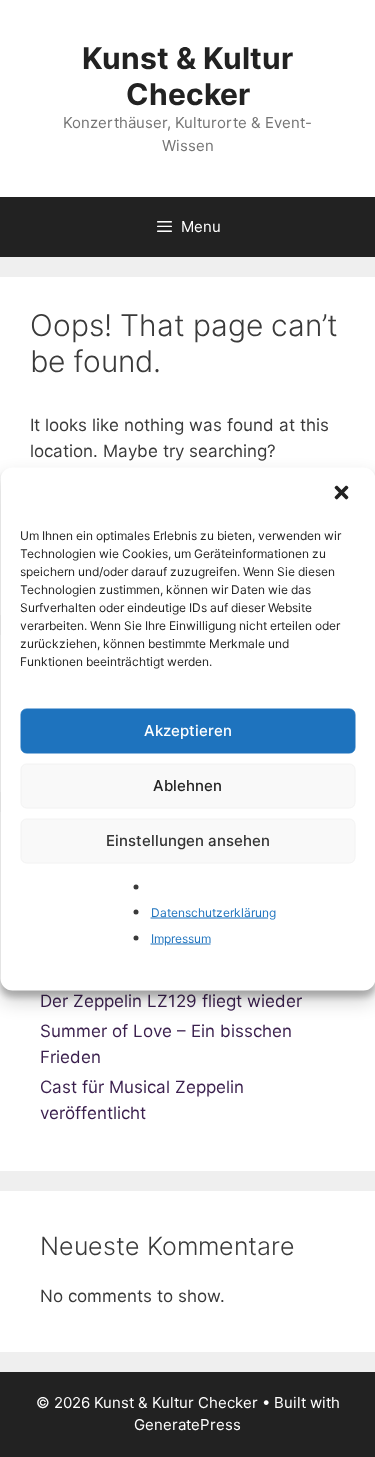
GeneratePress (187, 1424)
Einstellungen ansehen (188, 840)
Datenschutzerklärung (213, 912)
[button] (343, 494)
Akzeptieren (188, 730)
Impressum (181, 937)
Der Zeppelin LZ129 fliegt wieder (171, 1001)
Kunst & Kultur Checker (187, 76)
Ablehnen (187, 785)
